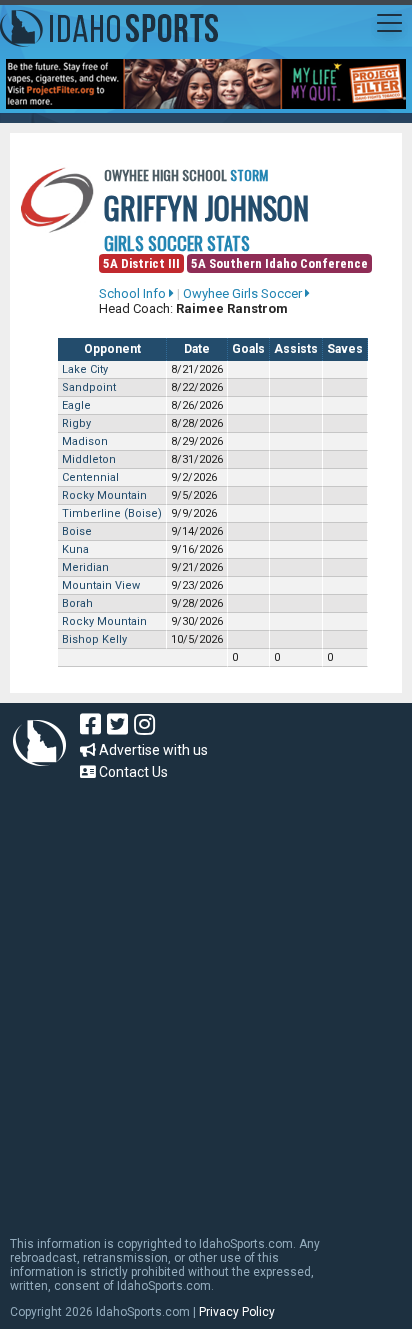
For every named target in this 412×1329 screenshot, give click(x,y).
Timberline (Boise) (112, 513)
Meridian (85, 567)
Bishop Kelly (94, 639)
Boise (77, 531)
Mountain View (101, 585)
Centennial (90, 477)
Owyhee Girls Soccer (244, 293)
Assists (296, 349)
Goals (248, 349)
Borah (77, 603)
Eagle (76, 405)
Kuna (75, 549)
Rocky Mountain (104, 495)
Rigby (76, 423)
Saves (345, 349)
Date (197, 349)
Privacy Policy (237, 1312)
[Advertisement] (206, 999)
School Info (134, 293)
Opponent (112, 349)
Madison (85, 441)
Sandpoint (89, 387)
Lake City (85, 369)
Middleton (89, 459)
